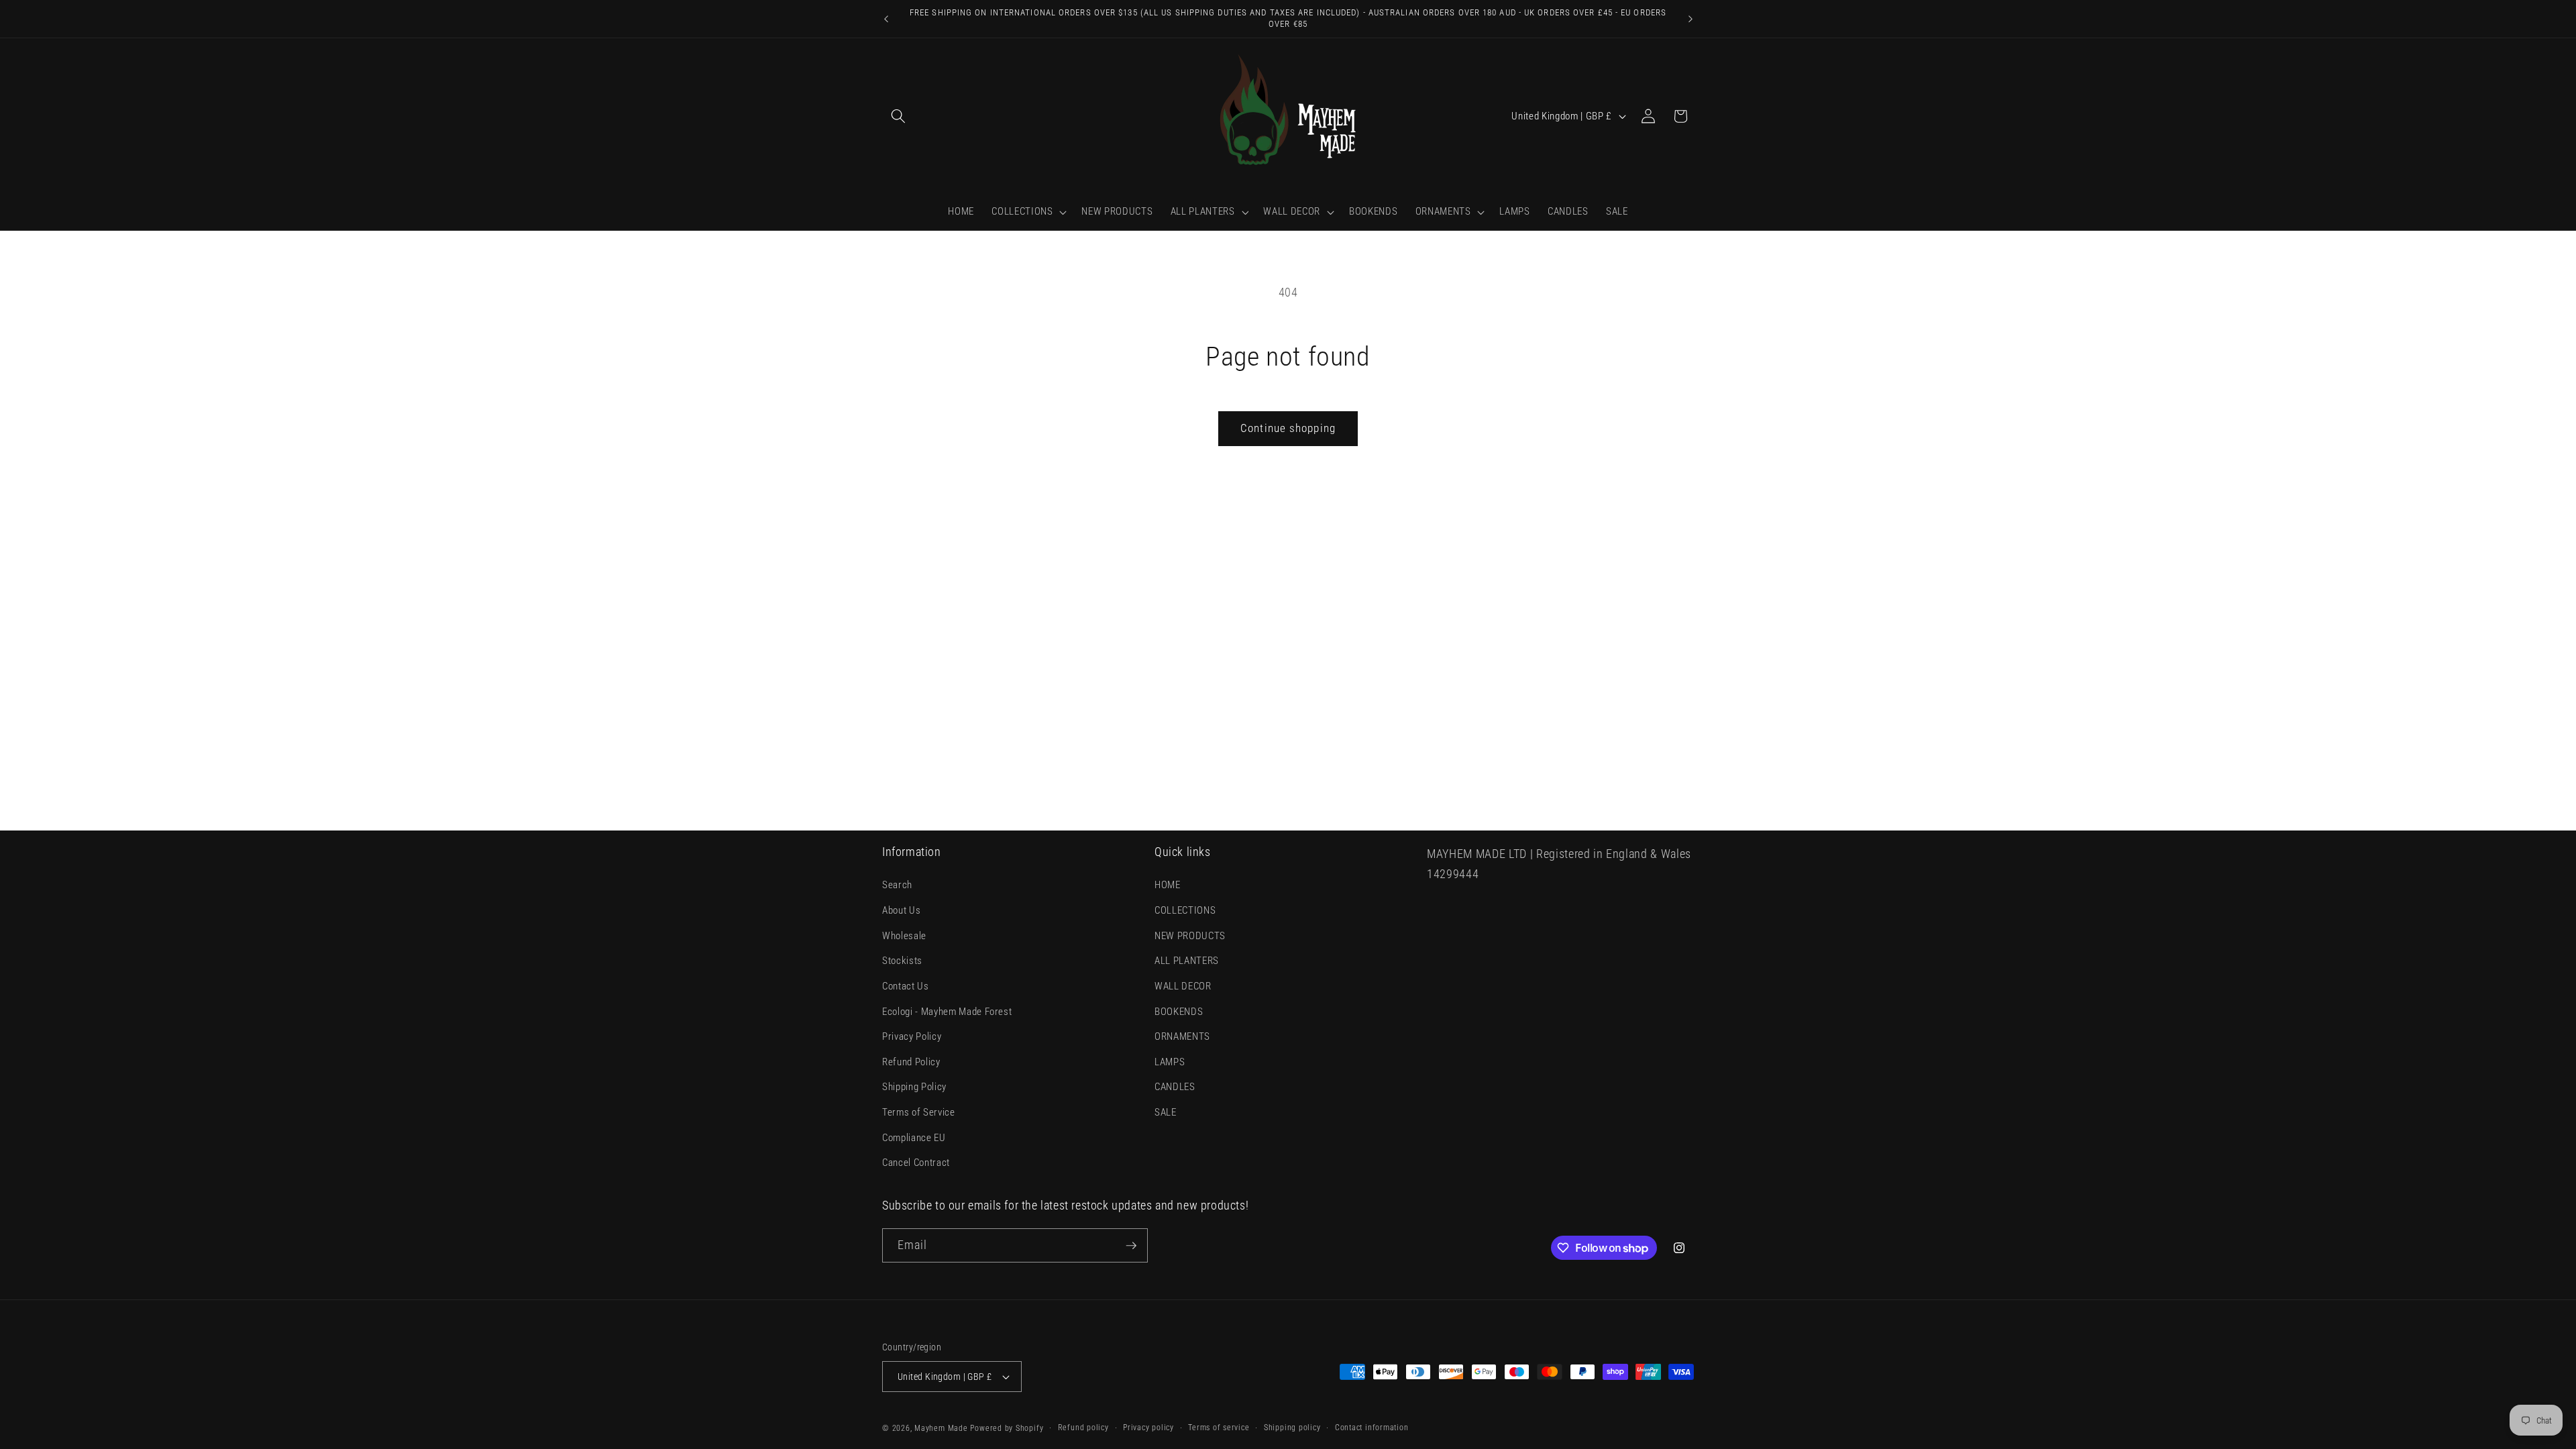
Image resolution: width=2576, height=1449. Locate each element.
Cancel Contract (916, 1163)
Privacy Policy (912, 1036)
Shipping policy (1292, 1428)
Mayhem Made (941, 1428)
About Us (901, 910)
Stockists (902, 961)
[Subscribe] (1131, 1246)
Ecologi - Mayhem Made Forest (947, 1012)
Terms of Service (919, 1112)
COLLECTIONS (1185, 910)
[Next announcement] (1690, 19)
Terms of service (1219, 1428)
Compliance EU (914, 1138)
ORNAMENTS (1182, 1036)
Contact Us (906, 986)
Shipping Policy (914, 1087)
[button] (898, 116)
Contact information (1372, 1428)
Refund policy (1083, 1428)
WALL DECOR (1183, 986)
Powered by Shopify (1007, 1428)
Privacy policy (1148, 1428)
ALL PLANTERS (1187, 961)
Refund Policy (911, 1062)
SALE (1166, 1112)
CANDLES (1175, 1087)
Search (897, 885)
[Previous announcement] (886, 19)
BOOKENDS (1179, 1012)
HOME (1168, 885)
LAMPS (1170, 1062)
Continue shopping (1288, 428)
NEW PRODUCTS (1190, 936)
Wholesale (904, 936)
